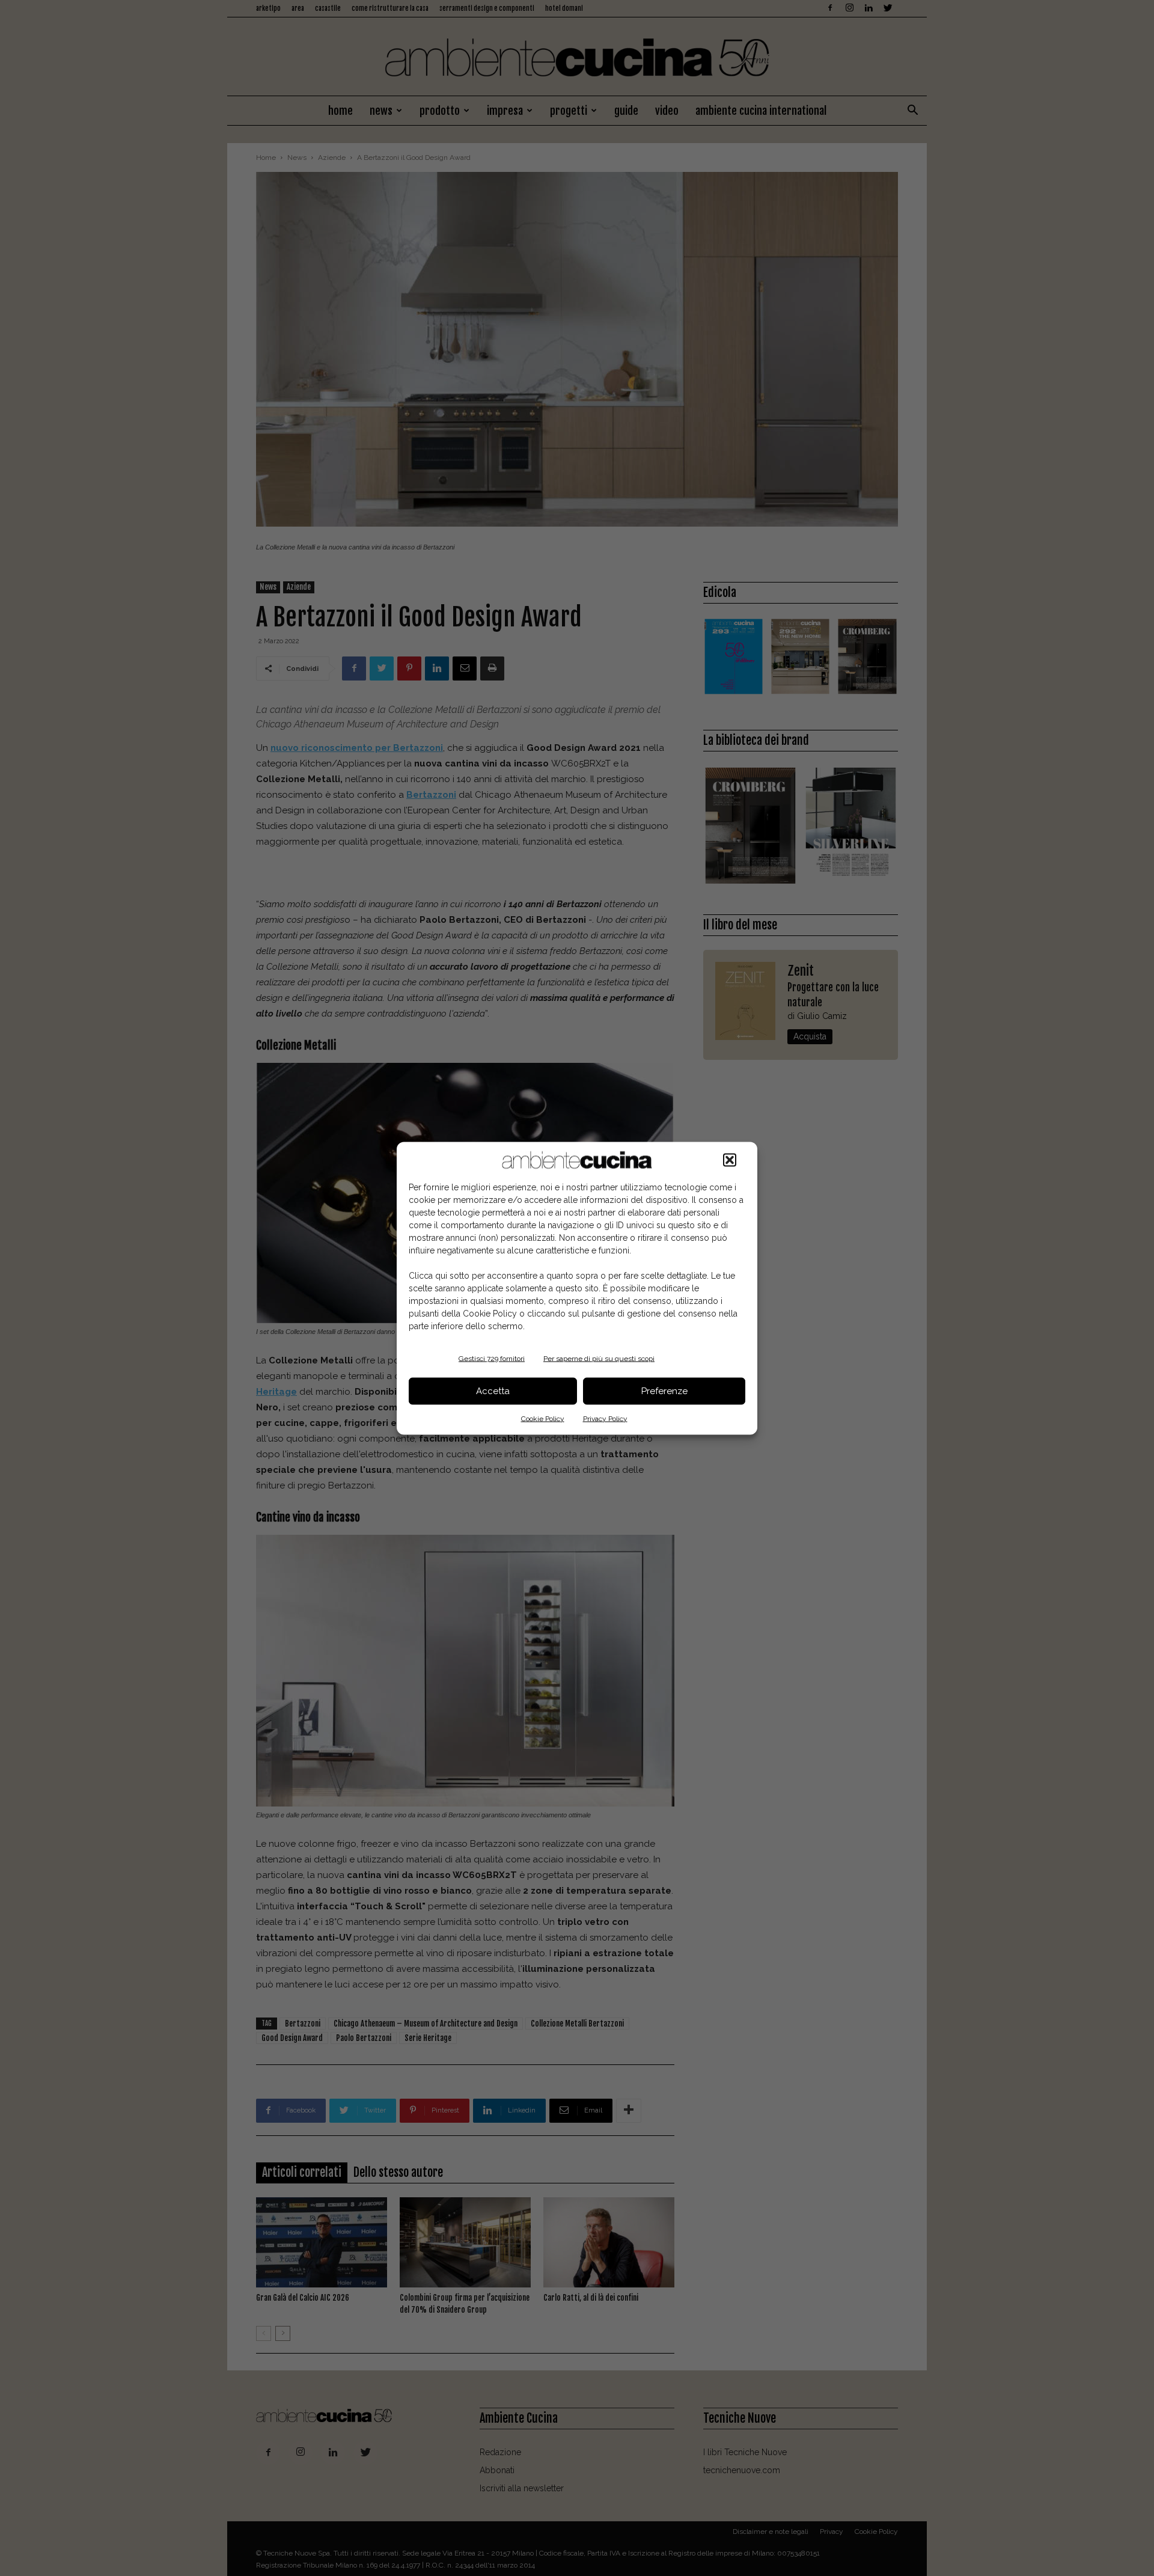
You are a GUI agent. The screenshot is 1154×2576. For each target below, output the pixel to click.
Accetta (493, 1391)
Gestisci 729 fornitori (492, 1358)
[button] (730, 1160)
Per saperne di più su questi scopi (599, 1358)
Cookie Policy (543, 1418)
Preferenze (664, 1391)
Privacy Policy (605, 1418)
